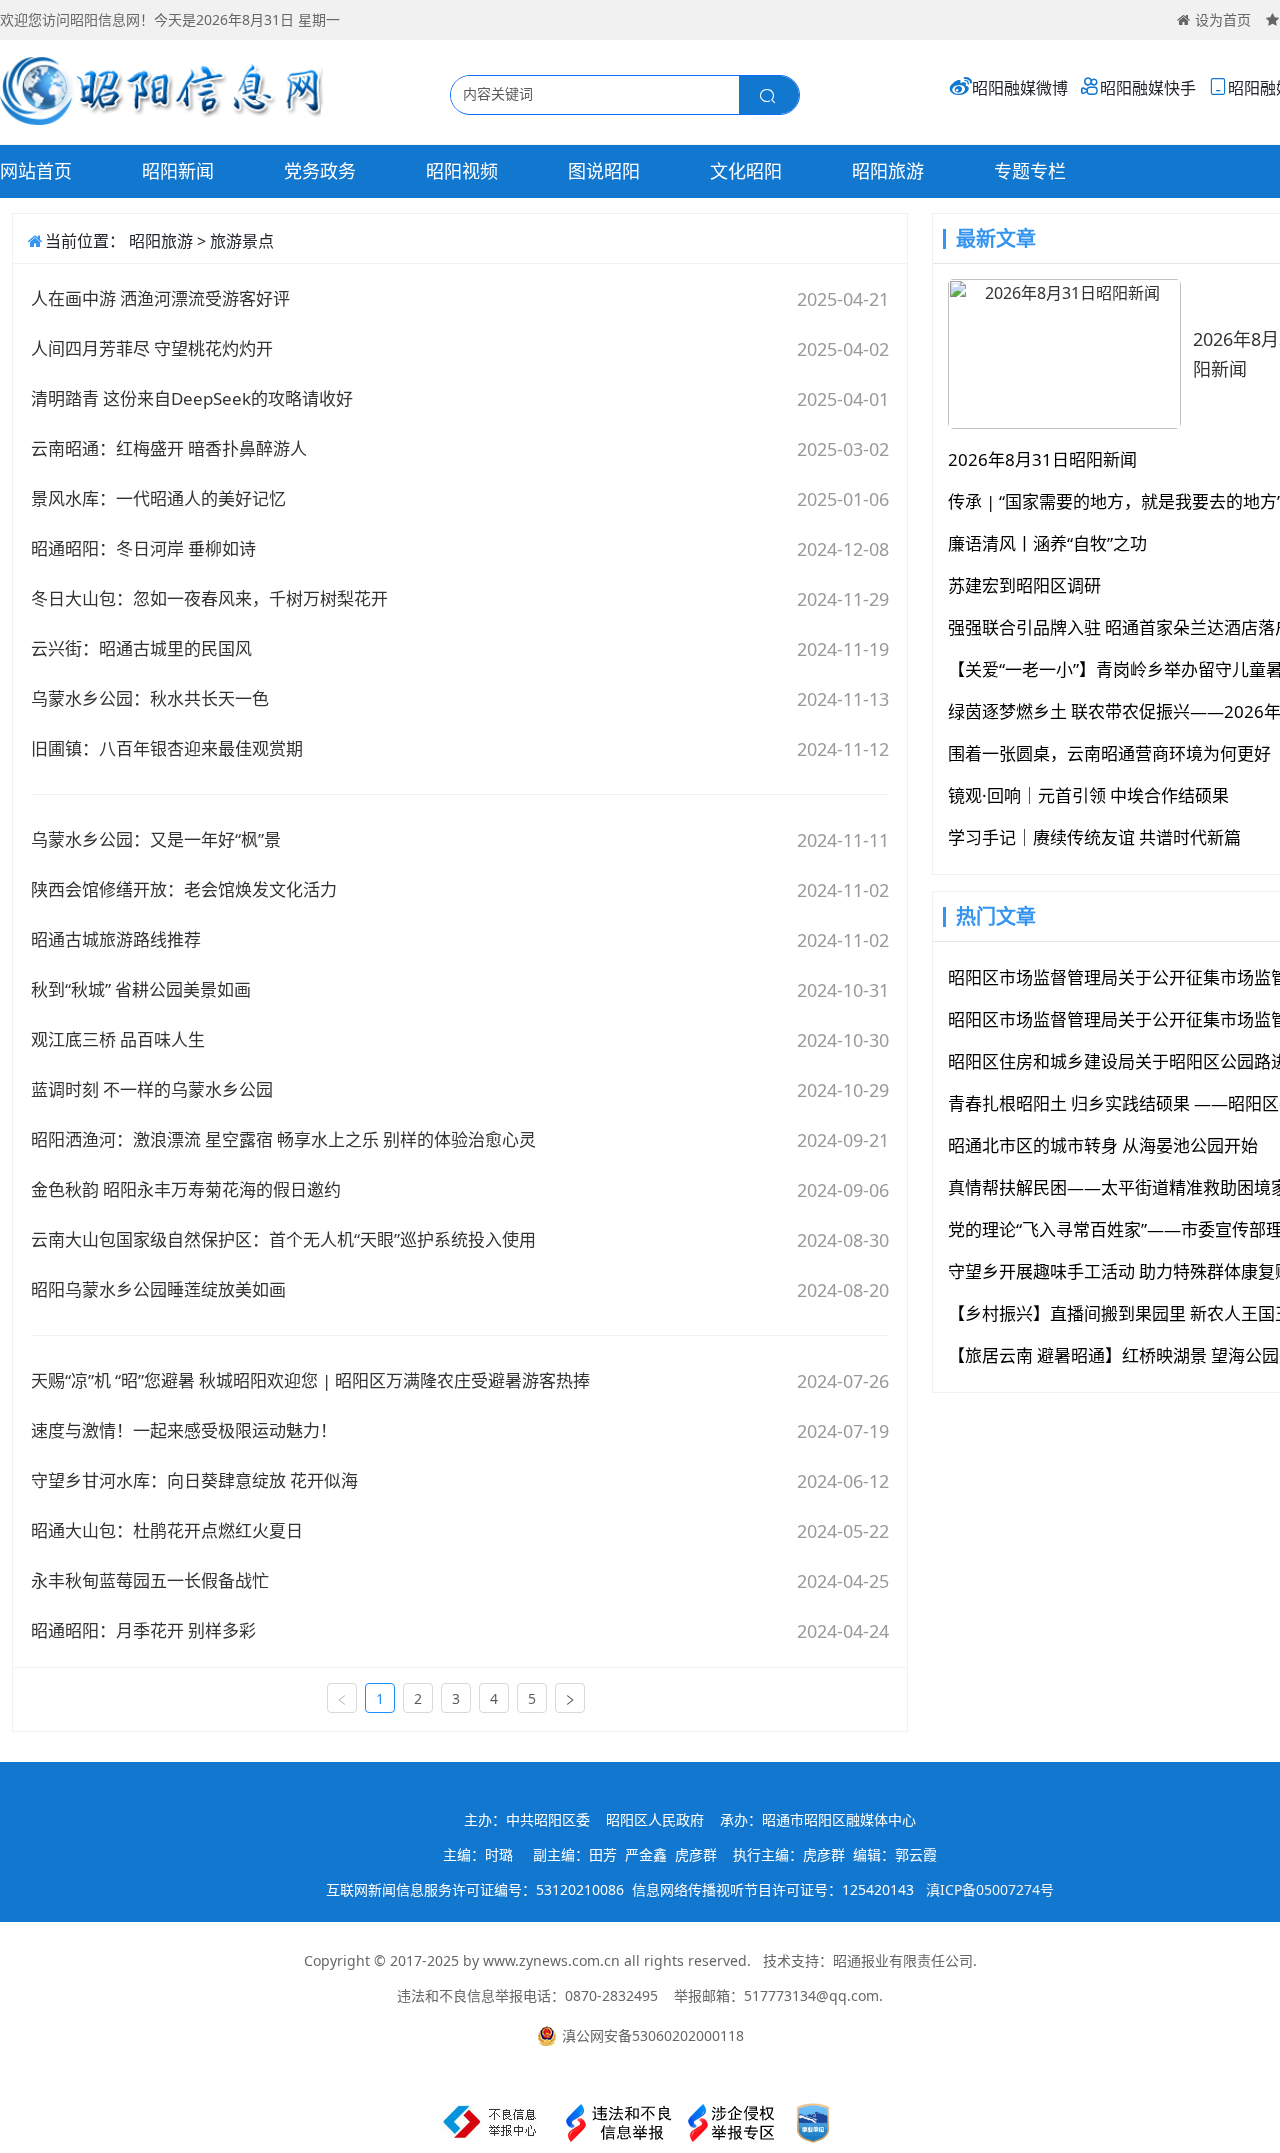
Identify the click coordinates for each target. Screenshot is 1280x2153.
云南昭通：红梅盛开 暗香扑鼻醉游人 (169, 448)
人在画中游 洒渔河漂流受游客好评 (160, 298)
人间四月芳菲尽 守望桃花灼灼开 (152, 348)
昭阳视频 (462, 171)
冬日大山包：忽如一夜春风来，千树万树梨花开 (209, 598)
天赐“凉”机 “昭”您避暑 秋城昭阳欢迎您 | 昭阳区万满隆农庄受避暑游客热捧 (310, 1380)
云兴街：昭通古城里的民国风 (141, 648)
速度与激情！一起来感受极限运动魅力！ (184, 1430)
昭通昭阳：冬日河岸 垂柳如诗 (143, 548)
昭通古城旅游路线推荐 (116, 939)
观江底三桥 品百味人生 (118, 1039)
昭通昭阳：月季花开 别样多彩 (143, 1630)
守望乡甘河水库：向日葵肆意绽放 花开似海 (194, 1480)
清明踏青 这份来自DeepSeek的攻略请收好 (192, 398)
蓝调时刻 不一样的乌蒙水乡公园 (152, 1089)
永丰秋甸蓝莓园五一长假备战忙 (150, 1580)
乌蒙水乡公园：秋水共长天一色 (150, 698)
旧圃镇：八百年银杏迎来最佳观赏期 (167, 748)
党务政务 (320, 171)
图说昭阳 (604, 171)
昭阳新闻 (178, 171)
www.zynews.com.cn (551, 1960)
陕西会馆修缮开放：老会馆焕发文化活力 (184, 889)
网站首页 (36, 171)
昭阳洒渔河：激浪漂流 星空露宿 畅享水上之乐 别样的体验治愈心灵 (283, 1139)
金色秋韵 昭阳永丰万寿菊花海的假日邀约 (186, 1189)
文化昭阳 (746, 171)
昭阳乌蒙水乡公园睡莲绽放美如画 (158, 1289)
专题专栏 (1030, 171)
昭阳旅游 (888, 171)
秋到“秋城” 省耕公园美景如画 (141, 989)
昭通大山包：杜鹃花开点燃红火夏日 (167, 1530)
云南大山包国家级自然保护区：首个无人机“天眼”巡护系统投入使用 (283, 1239)
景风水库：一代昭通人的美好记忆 (158, 498)
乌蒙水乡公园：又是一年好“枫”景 (156, 839)
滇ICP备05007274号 (990, 1889)
